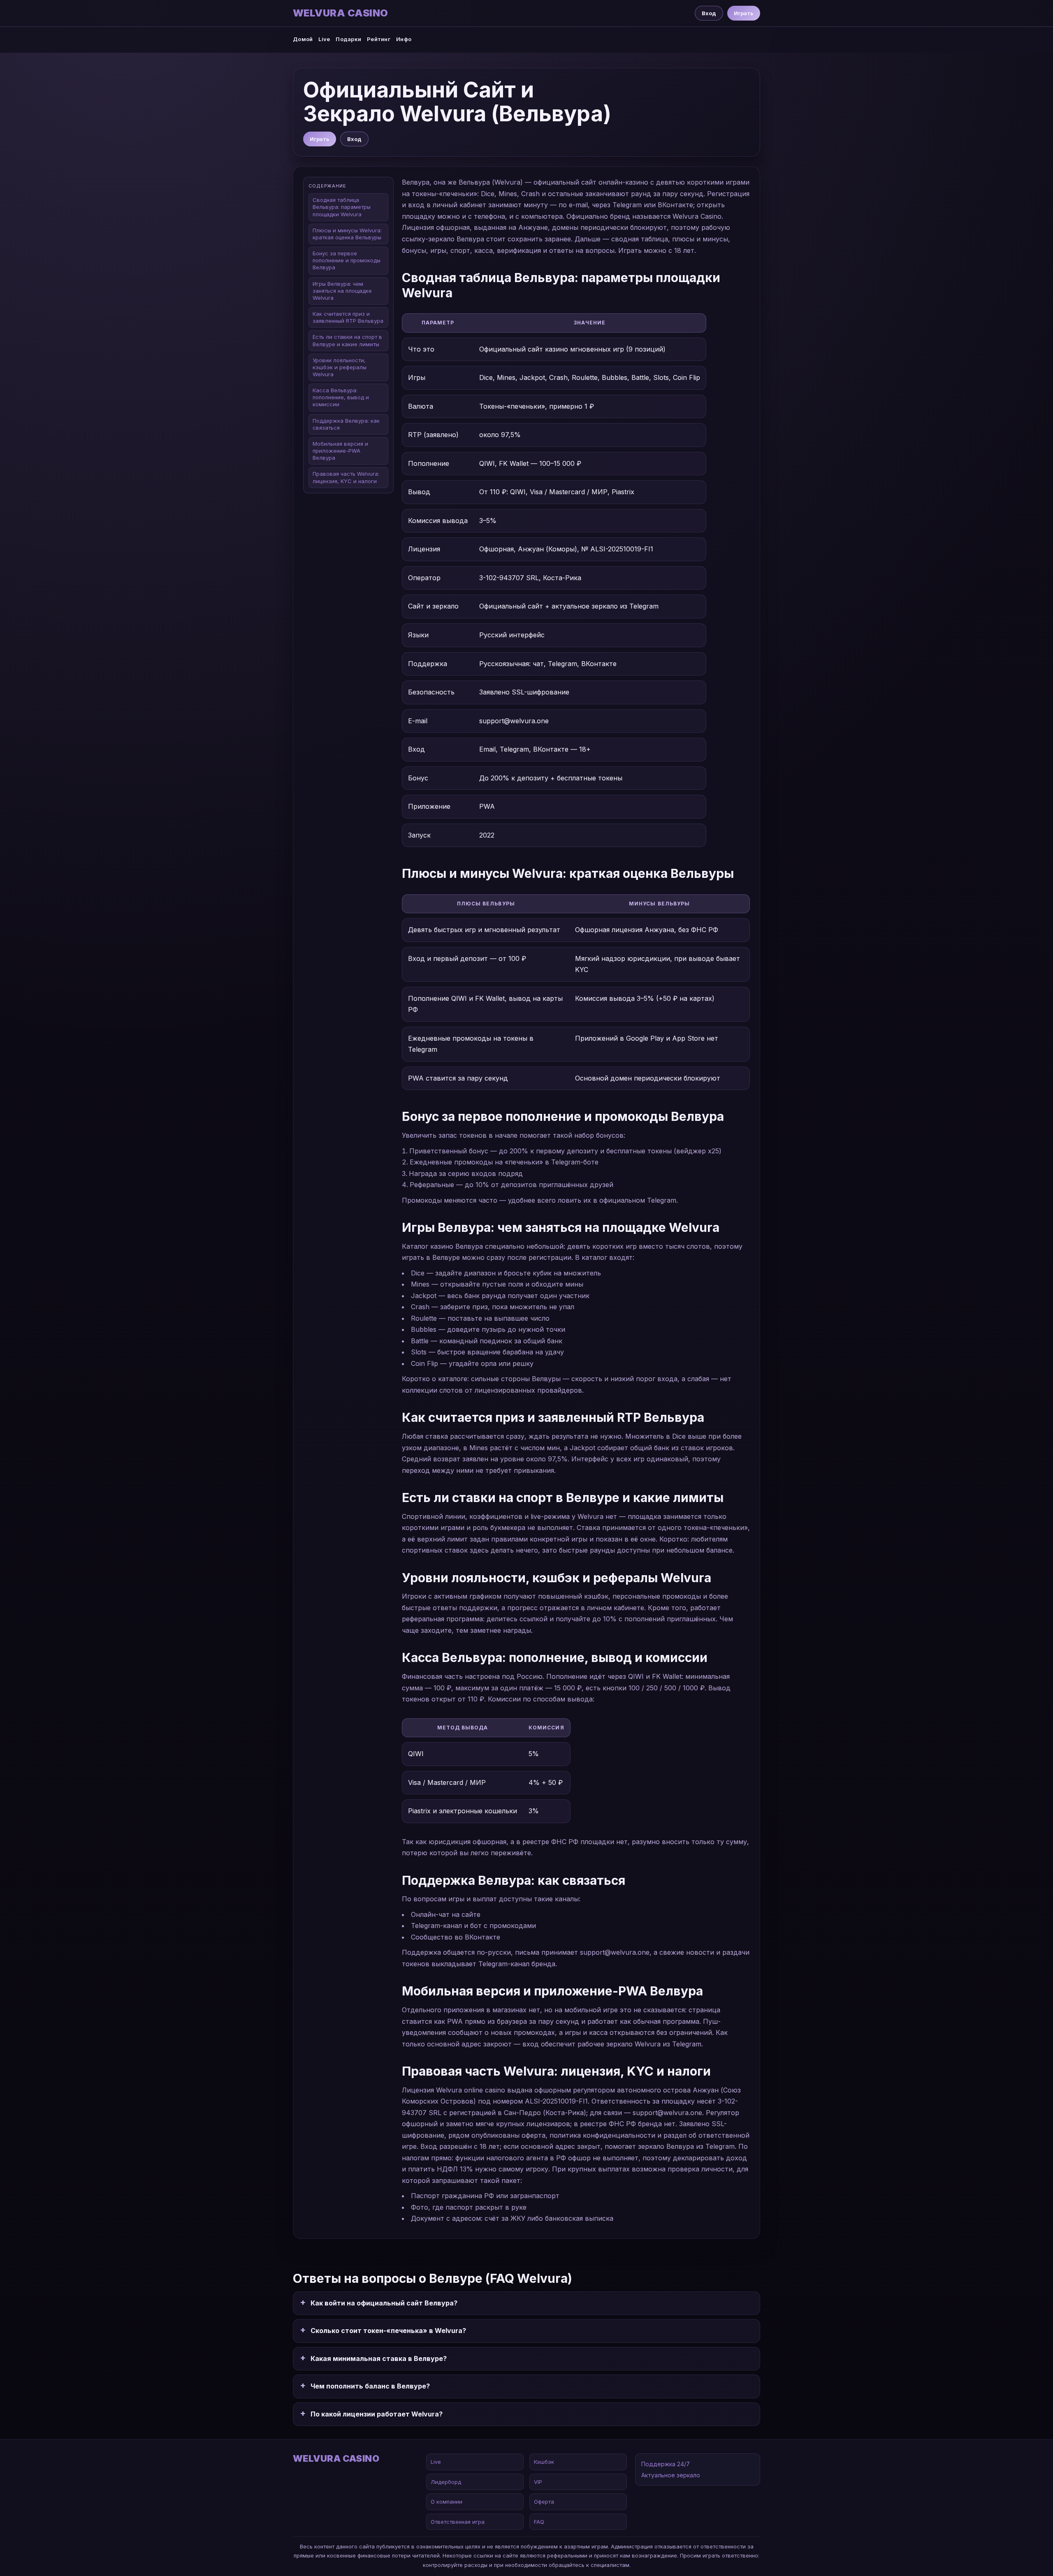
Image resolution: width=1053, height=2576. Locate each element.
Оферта (544, 2502)
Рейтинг (379, 39)
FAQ (539, 2522)
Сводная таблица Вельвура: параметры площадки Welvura (342, 207)
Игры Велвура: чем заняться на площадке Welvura (342, 291)
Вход (709, 13)
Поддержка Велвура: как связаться (346, 424)
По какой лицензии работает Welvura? (377, 2414)
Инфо (404, 39)
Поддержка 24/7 (666, 2464)
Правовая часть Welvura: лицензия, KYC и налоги (346, 477)
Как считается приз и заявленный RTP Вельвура (348, 317)
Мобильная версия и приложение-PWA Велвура (340, 451)
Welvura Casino (341, 13)
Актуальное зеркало (671, 2475)
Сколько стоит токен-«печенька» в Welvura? (388, 2331)
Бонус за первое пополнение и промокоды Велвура (347, 260)
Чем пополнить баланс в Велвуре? (370, 2386)
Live (324, 39)
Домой (303, 39)
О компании (446, 2502)
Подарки (348, 39)
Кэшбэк (544, 2462)
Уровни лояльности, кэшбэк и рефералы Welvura (340, 367)
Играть (744, 13)
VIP (538, 2482)
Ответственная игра (458, 2522)
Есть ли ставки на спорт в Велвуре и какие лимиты (347, 340)
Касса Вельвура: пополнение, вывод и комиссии (341, 397)
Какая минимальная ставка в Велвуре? (379, 2358)
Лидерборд (446, 2482)
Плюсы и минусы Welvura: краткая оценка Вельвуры (347, 234)
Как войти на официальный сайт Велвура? (384, 2303)
